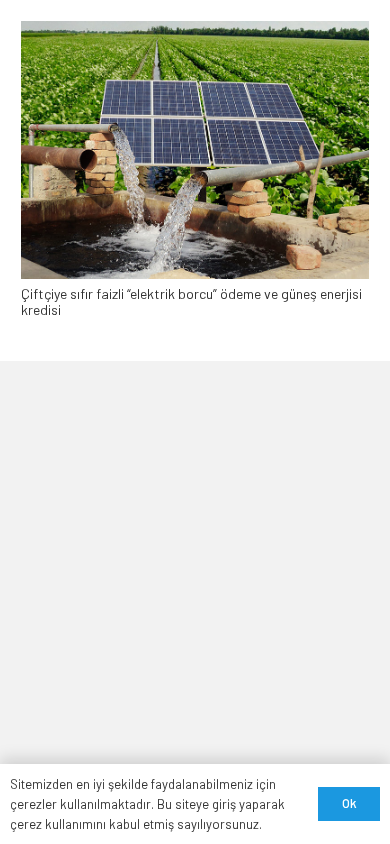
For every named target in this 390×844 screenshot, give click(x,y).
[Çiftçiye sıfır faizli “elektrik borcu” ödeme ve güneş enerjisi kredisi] (195, 29)
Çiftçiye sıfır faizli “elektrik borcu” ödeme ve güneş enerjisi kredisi (191, 302)
